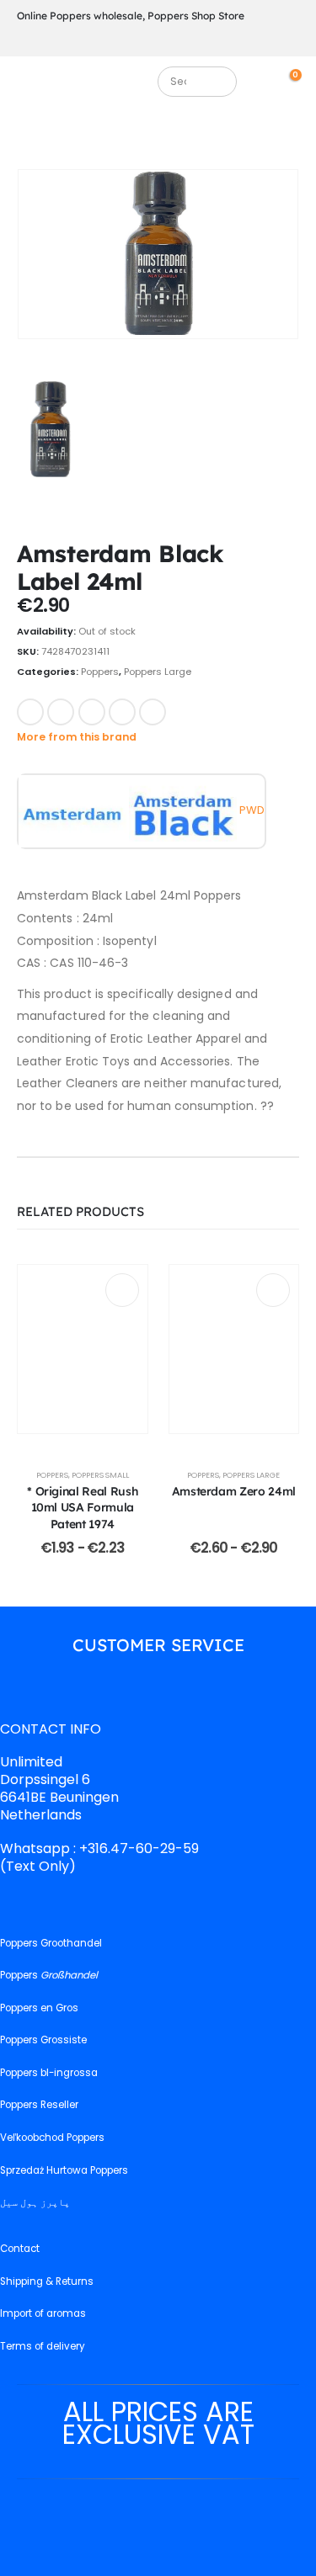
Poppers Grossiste (43, 2040)
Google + (122, 712)
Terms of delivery (43, 2346)
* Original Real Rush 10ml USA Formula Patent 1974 (82, 1507)
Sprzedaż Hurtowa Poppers (64, 2170)
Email (153, 712)
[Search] (217, 82)
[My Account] (268, 81)
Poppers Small (100, 1475)
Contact (20, 2249)
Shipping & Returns (47, 2281)
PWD (252, 810)
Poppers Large (158, 672)
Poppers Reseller (39, 2105)
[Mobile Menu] (29, 86)
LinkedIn (92, 712)
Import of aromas (43, 2313)
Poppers (100, 672)
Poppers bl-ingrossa (49, 2073)
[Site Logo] (91, 86)
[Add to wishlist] (189, 710)
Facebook (30, 712)
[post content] (83, 1349)
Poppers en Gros (39, 2008)
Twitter (61, 712)
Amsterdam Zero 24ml (234, 1491)
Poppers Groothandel (51, 1943)
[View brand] (74, 810)
